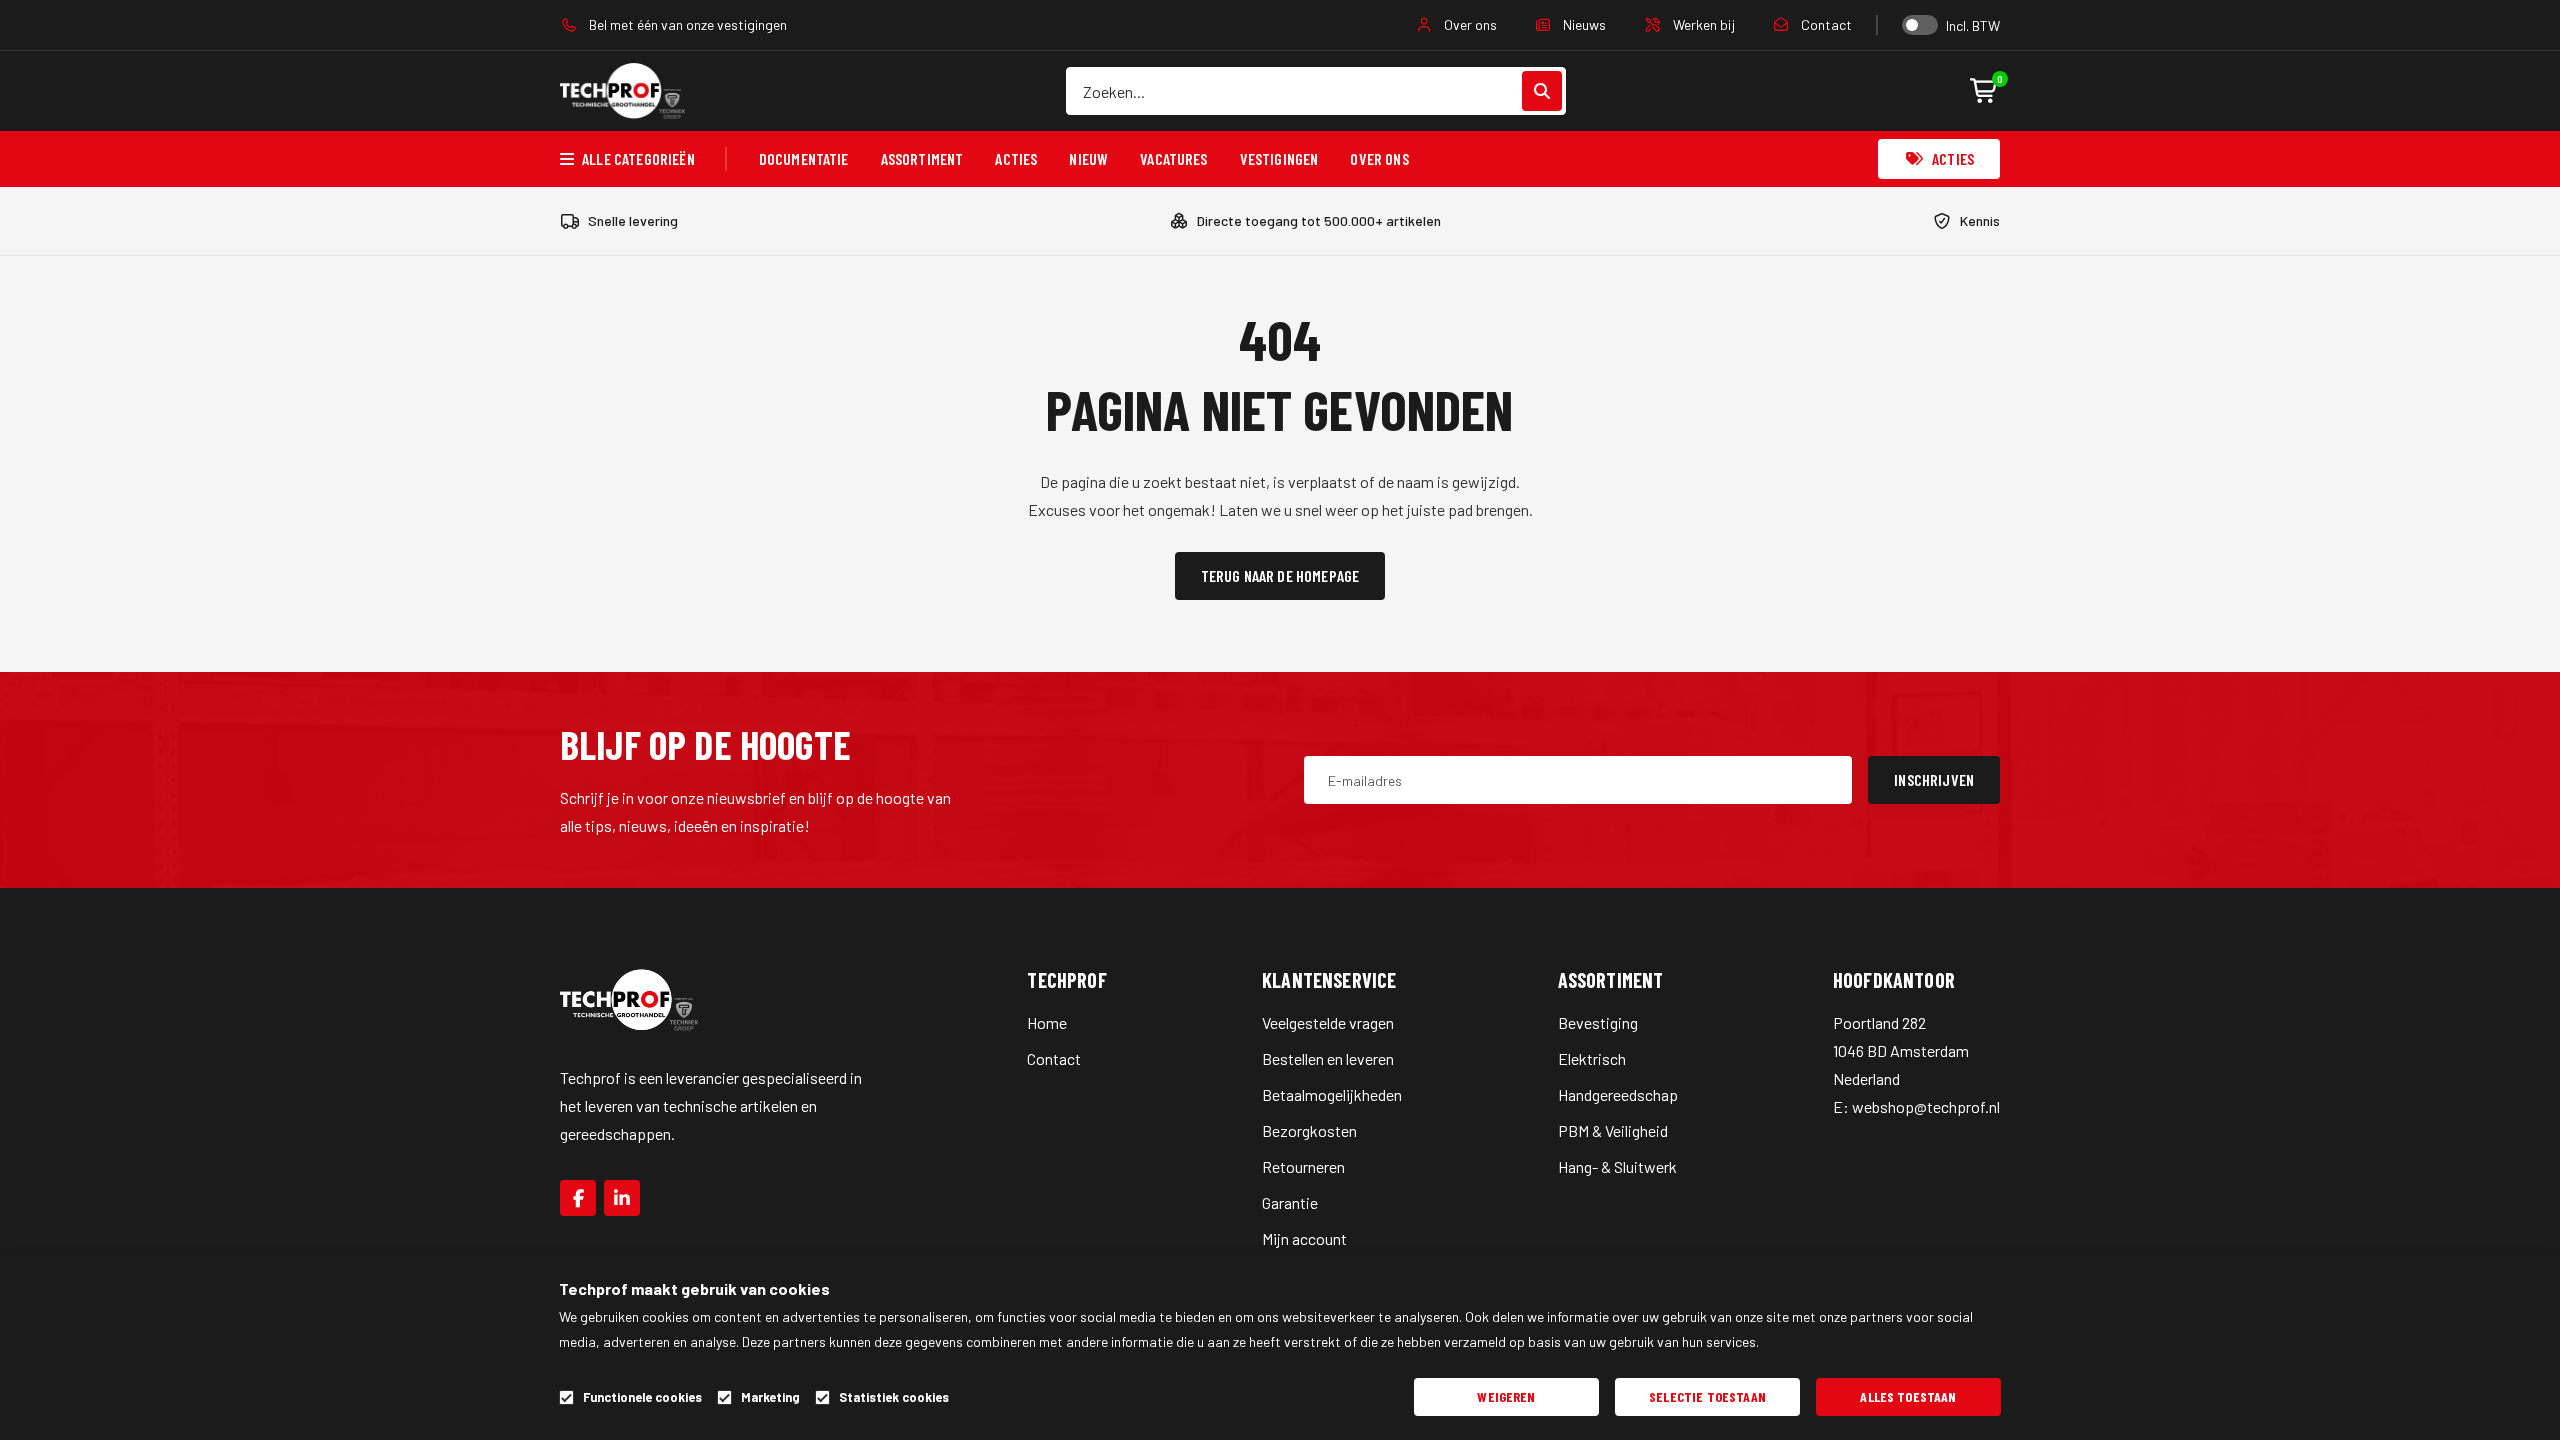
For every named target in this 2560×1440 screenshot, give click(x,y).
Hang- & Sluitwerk (1617, 1166)
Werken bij (1702, 24)
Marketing (770, 1397)
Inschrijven (1934, 779)
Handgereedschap (1618, 1094)
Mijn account (1304, 1238)
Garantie (1290, 1202)
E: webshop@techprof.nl (1916, 1106)
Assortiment (922, 158)
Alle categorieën (638, 158)
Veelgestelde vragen (1328, 1022)
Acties (1016, 158)
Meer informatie (1808, 1341)
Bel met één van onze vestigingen (686, 24)
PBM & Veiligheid (1613, 1130)
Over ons (1469, 24)
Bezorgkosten (1309, 1130)
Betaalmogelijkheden (1332, 1094)
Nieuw (1088, 158)
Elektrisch (1592, 1058)
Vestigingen (1279, 158)
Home (1047, 1022)
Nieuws (1583, 24)
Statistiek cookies (894, 1397)
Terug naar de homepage (1280, 575)
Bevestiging (1598, 1022)
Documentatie (804, 158)
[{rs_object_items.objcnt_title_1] (578, 1198)
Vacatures (1173, 158)
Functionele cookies (642, 1397)
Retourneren (1303, 1166)
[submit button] (1542, 91)
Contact (1825, 24)
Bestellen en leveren (1328, 1058)
